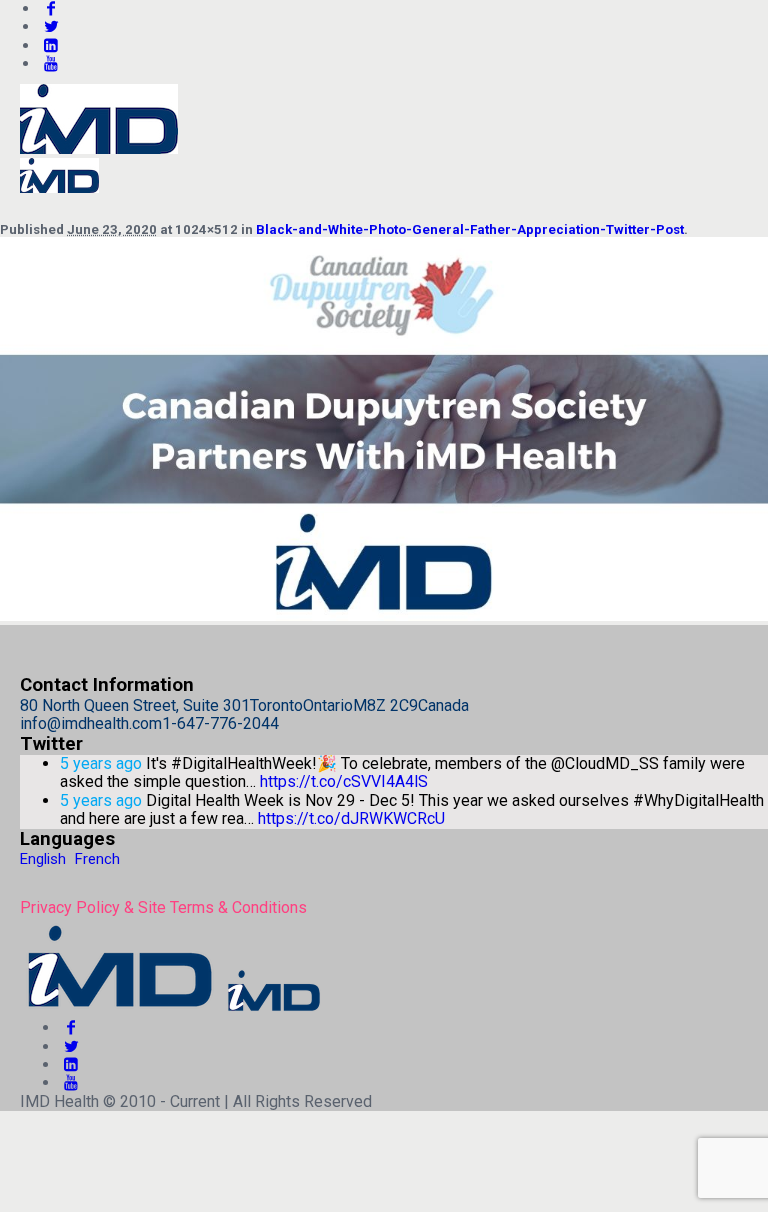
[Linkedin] (51, 45)
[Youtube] (51, 63)
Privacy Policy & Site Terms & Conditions (163, 907)
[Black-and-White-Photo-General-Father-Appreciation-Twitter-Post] (384, 615)
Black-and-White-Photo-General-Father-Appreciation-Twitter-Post (470, 229)
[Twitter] (51, 26)
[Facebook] (71, 1027)
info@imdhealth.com (91, 723)
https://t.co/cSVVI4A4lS (344, 781)
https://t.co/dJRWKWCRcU (351, 818)
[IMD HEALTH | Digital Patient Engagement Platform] (172, 1009)
